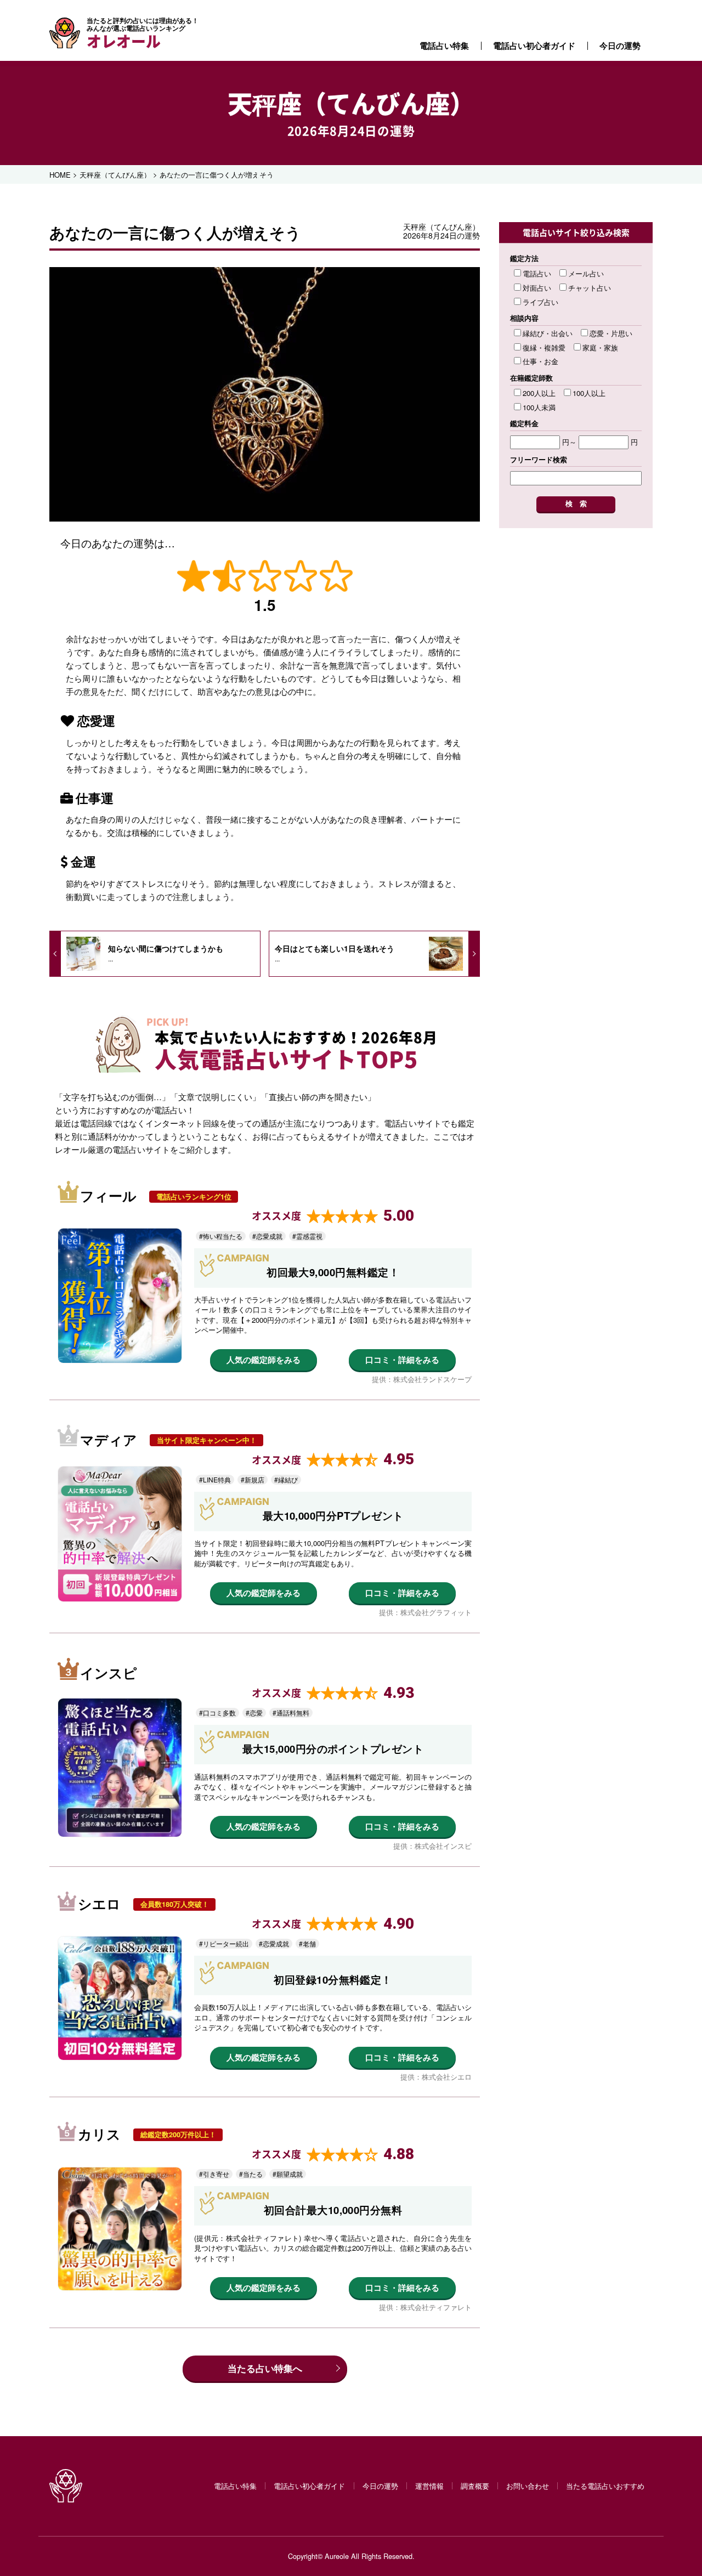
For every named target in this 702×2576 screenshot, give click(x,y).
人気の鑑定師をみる (264, 1360)
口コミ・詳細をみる (402, 1360)
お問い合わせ (528, 2486)
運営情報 (429, 2486)
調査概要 (475, 2486)
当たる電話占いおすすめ (605, 2486)
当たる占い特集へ (265, 2368)
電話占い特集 (444, 46)
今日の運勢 (620, 46)
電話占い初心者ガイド (534, 46)
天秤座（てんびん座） (351, 103)
